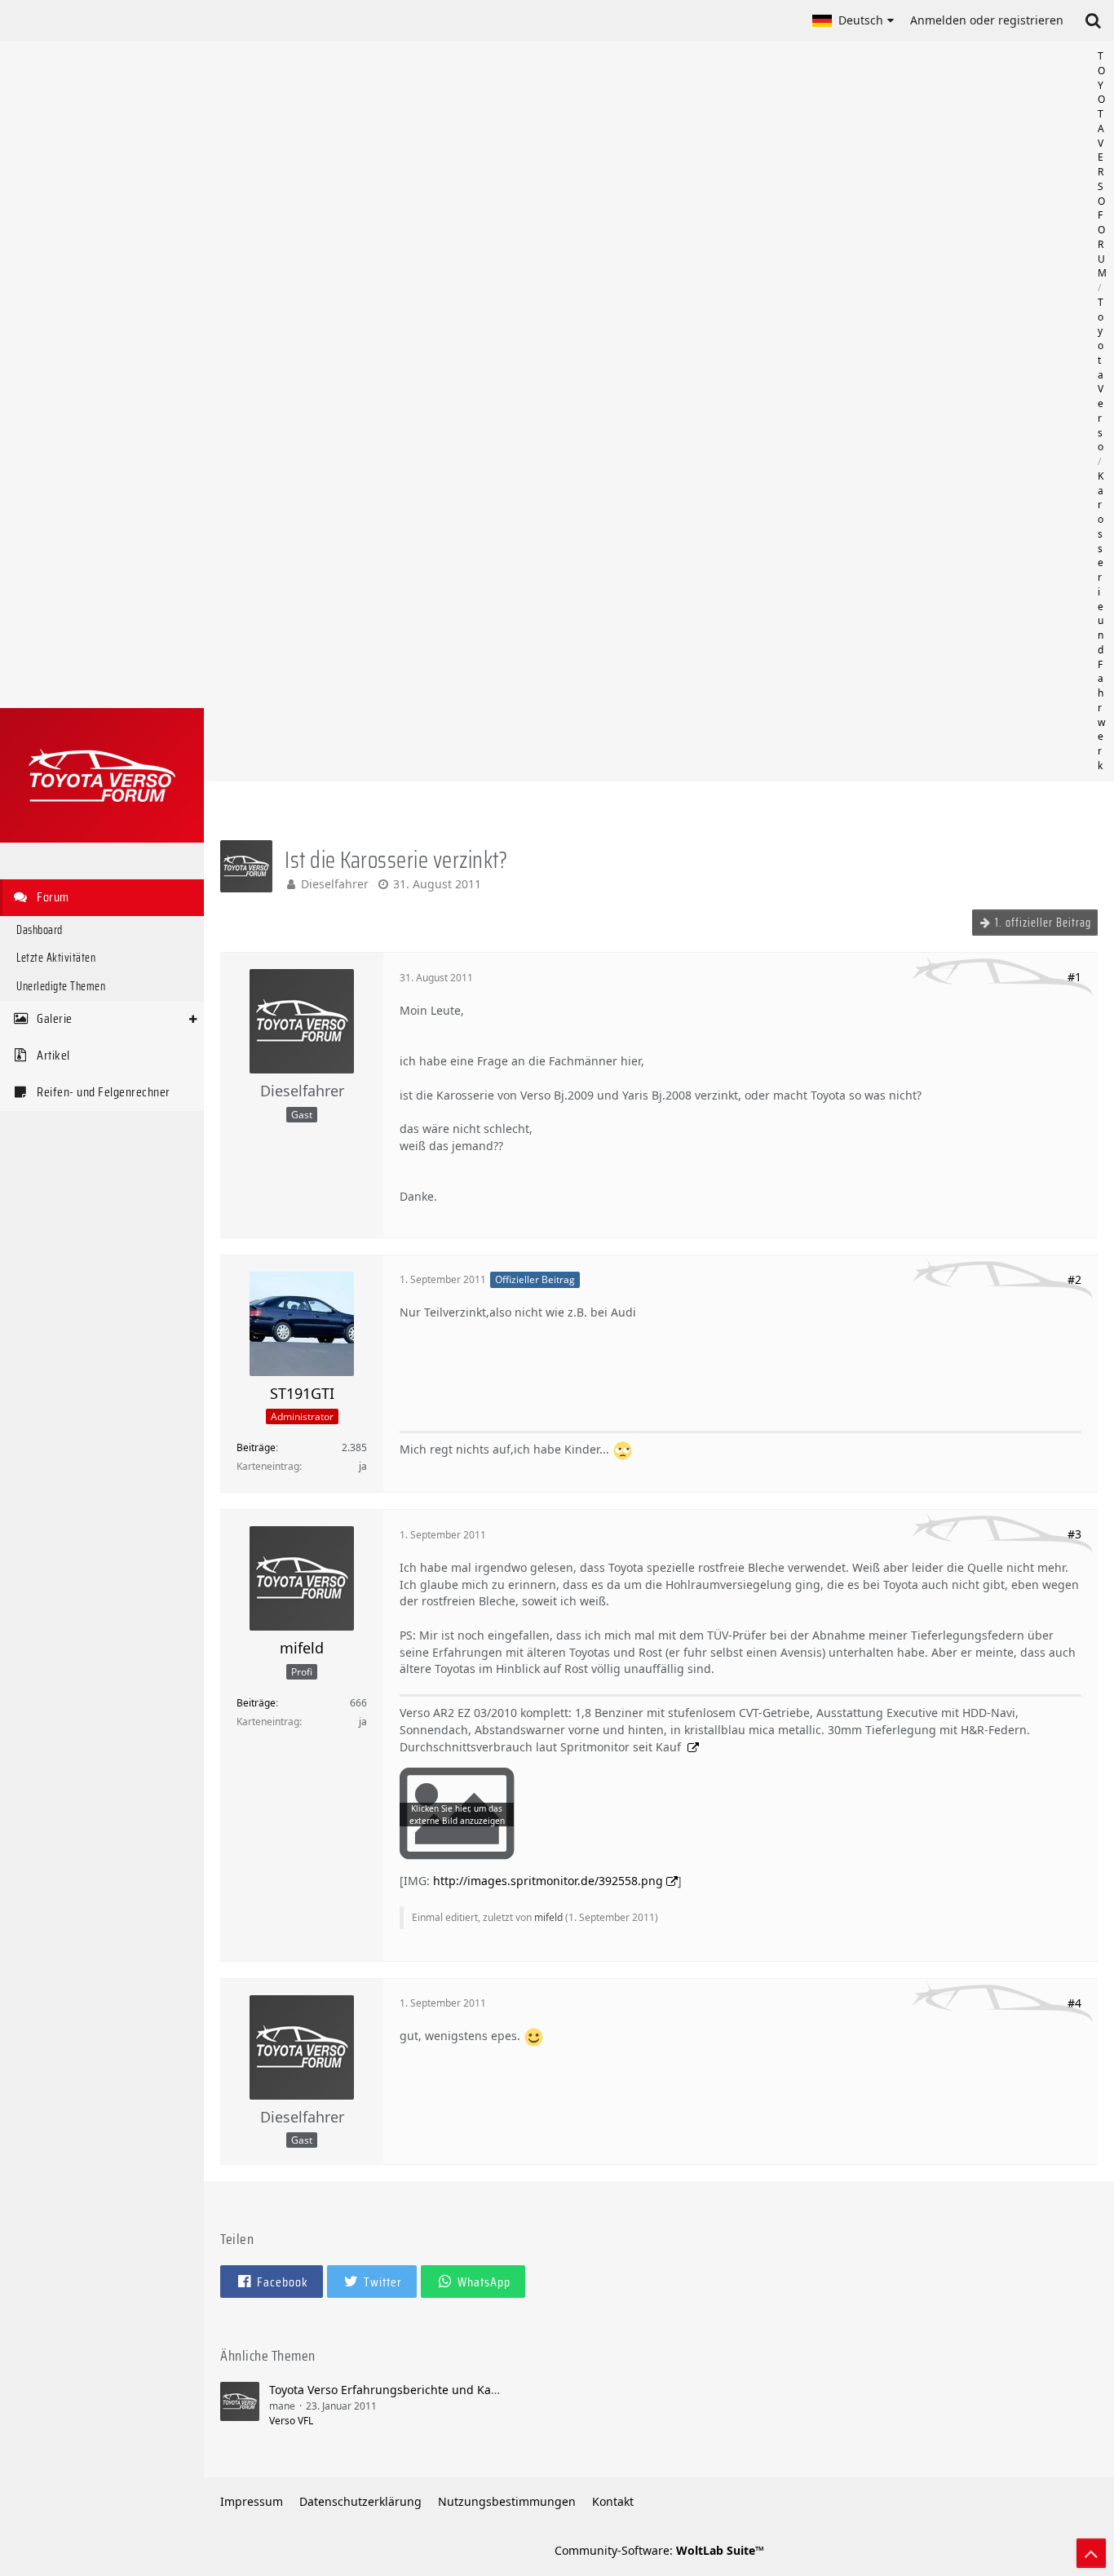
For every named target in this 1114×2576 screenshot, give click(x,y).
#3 (1074, 1534)
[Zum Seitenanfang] (1091, 2553)
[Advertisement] (659, 411)
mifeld (548, 1917)
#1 (1074, 977)
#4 (1074, 2003)
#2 (1074, 1279)
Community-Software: (659, 2550)
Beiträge (256, 1447)
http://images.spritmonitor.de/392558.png (548, 1881)
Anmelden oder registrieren (987, 20)
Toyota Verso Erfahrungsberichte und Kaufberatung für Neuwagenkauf (464, 2390)
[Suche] (1093, 20)
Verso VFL (291, 2421)
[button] (853, 20)
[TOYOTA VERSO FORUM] (102, 775)
